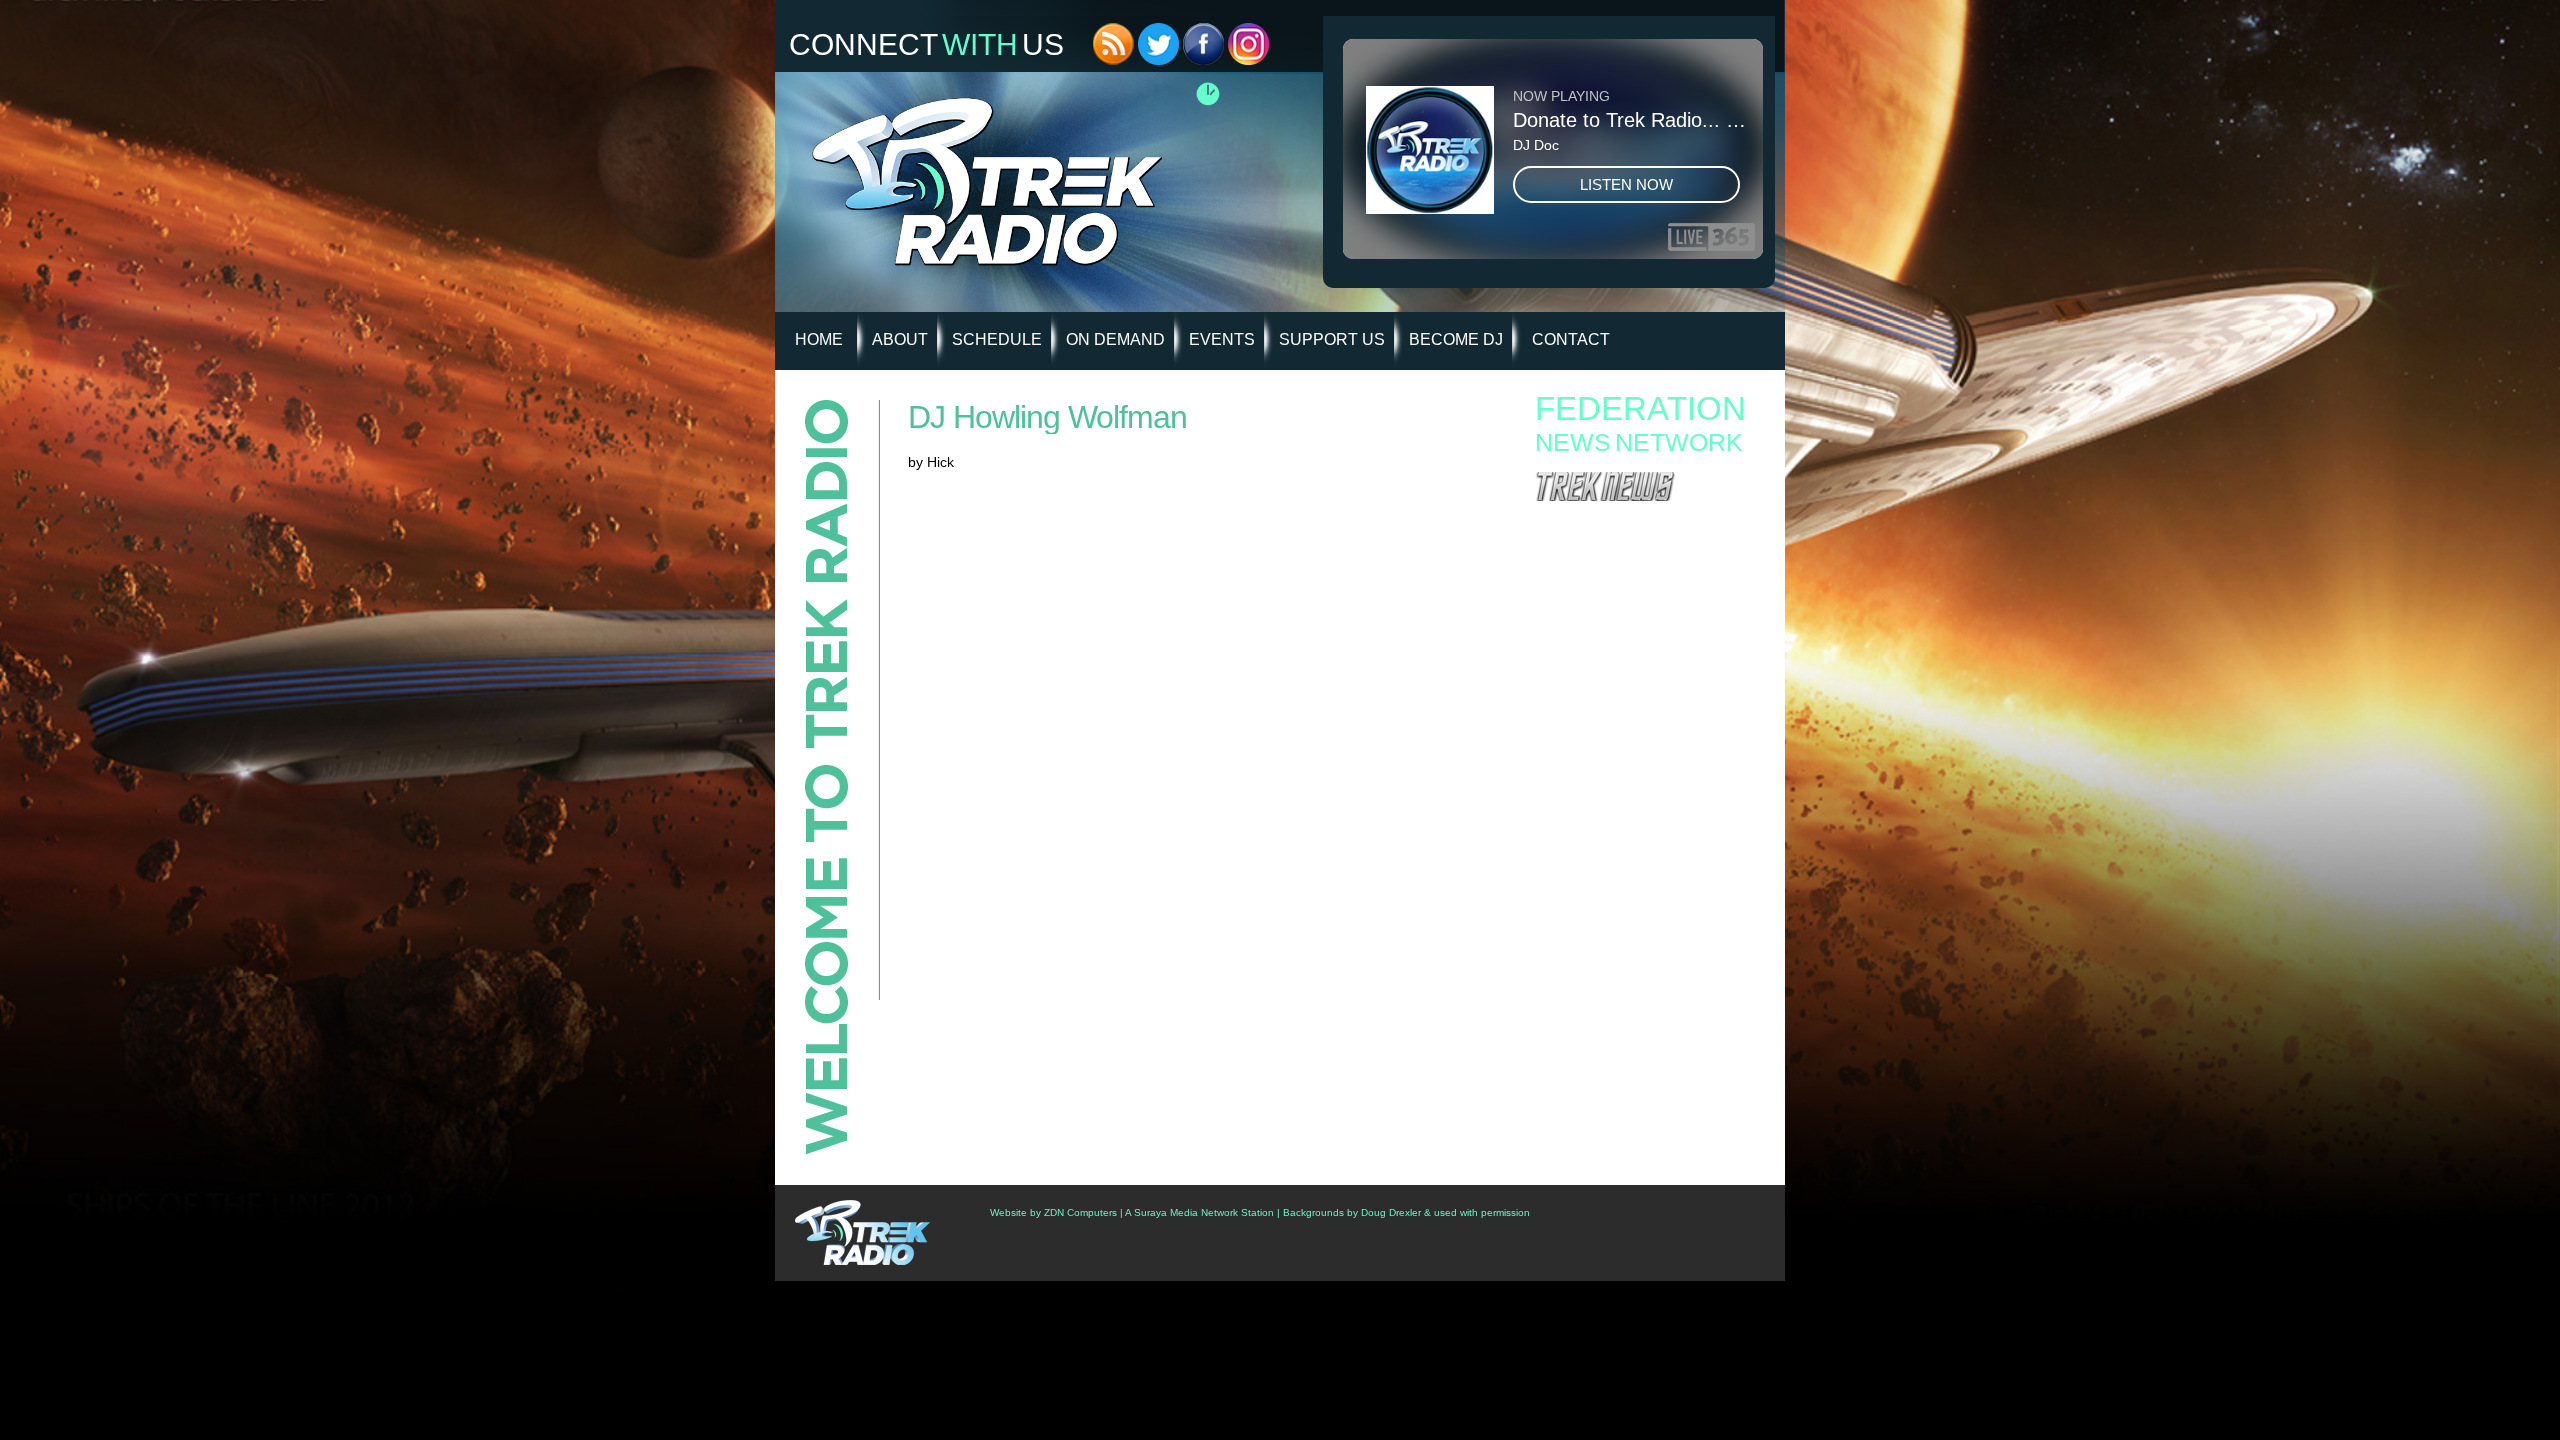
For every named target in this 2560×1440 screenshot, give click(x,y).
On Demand (1115, 339)
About (900, 339)
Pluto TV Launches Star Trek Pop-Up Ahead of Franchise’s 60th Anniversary (1648, 637)
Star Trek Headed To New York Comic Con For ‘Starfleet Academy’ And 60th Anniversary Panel (1649, 734)
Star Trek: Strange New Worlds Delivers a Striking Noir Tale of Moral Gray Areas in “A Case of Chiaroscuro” (1638, 605)
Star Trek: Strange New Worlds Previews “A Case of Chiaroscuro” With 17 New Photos (1641, 663)
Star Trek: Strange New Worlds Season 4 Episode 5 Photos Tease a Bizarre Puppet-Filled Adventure (1638, 567)
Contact (1571, 339)
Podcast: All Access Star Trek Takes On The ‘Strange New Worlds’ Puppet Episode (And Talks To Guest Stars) (1643, 766)
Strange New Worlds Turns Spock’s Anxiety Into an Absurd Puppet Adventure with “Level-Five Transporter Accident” (1644, 529)
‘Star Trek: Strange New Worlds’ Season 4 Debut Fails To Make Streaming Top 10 (1637, 798)
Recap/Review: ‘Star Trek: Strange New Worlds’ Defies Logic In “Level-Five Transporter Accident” (1650, 830)
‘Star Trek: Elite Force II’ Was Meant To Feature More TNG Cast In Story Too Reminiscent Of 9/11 (1630, 868)
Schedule (997, 339)
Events (1222, 339)
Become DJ (1456, 339)
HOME (819, 339)
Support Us (1332, 339)
